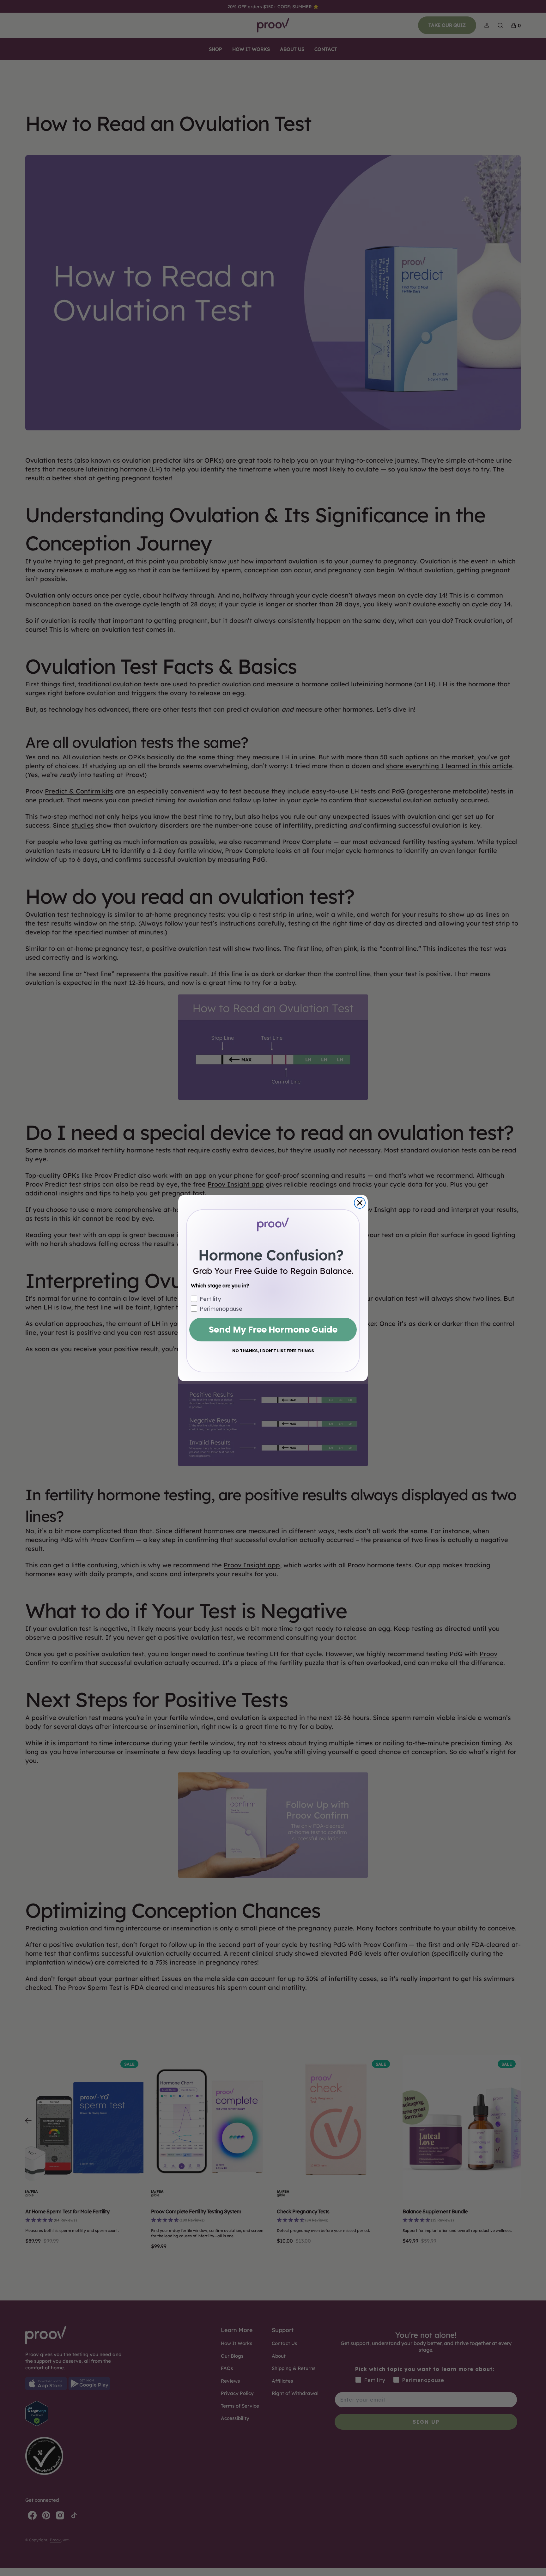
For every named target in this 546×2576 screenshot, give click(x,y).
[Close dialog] (360, 1203)
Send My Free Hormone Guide (273, 1330)
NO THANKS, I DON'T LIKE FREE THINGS (273, 1351)
